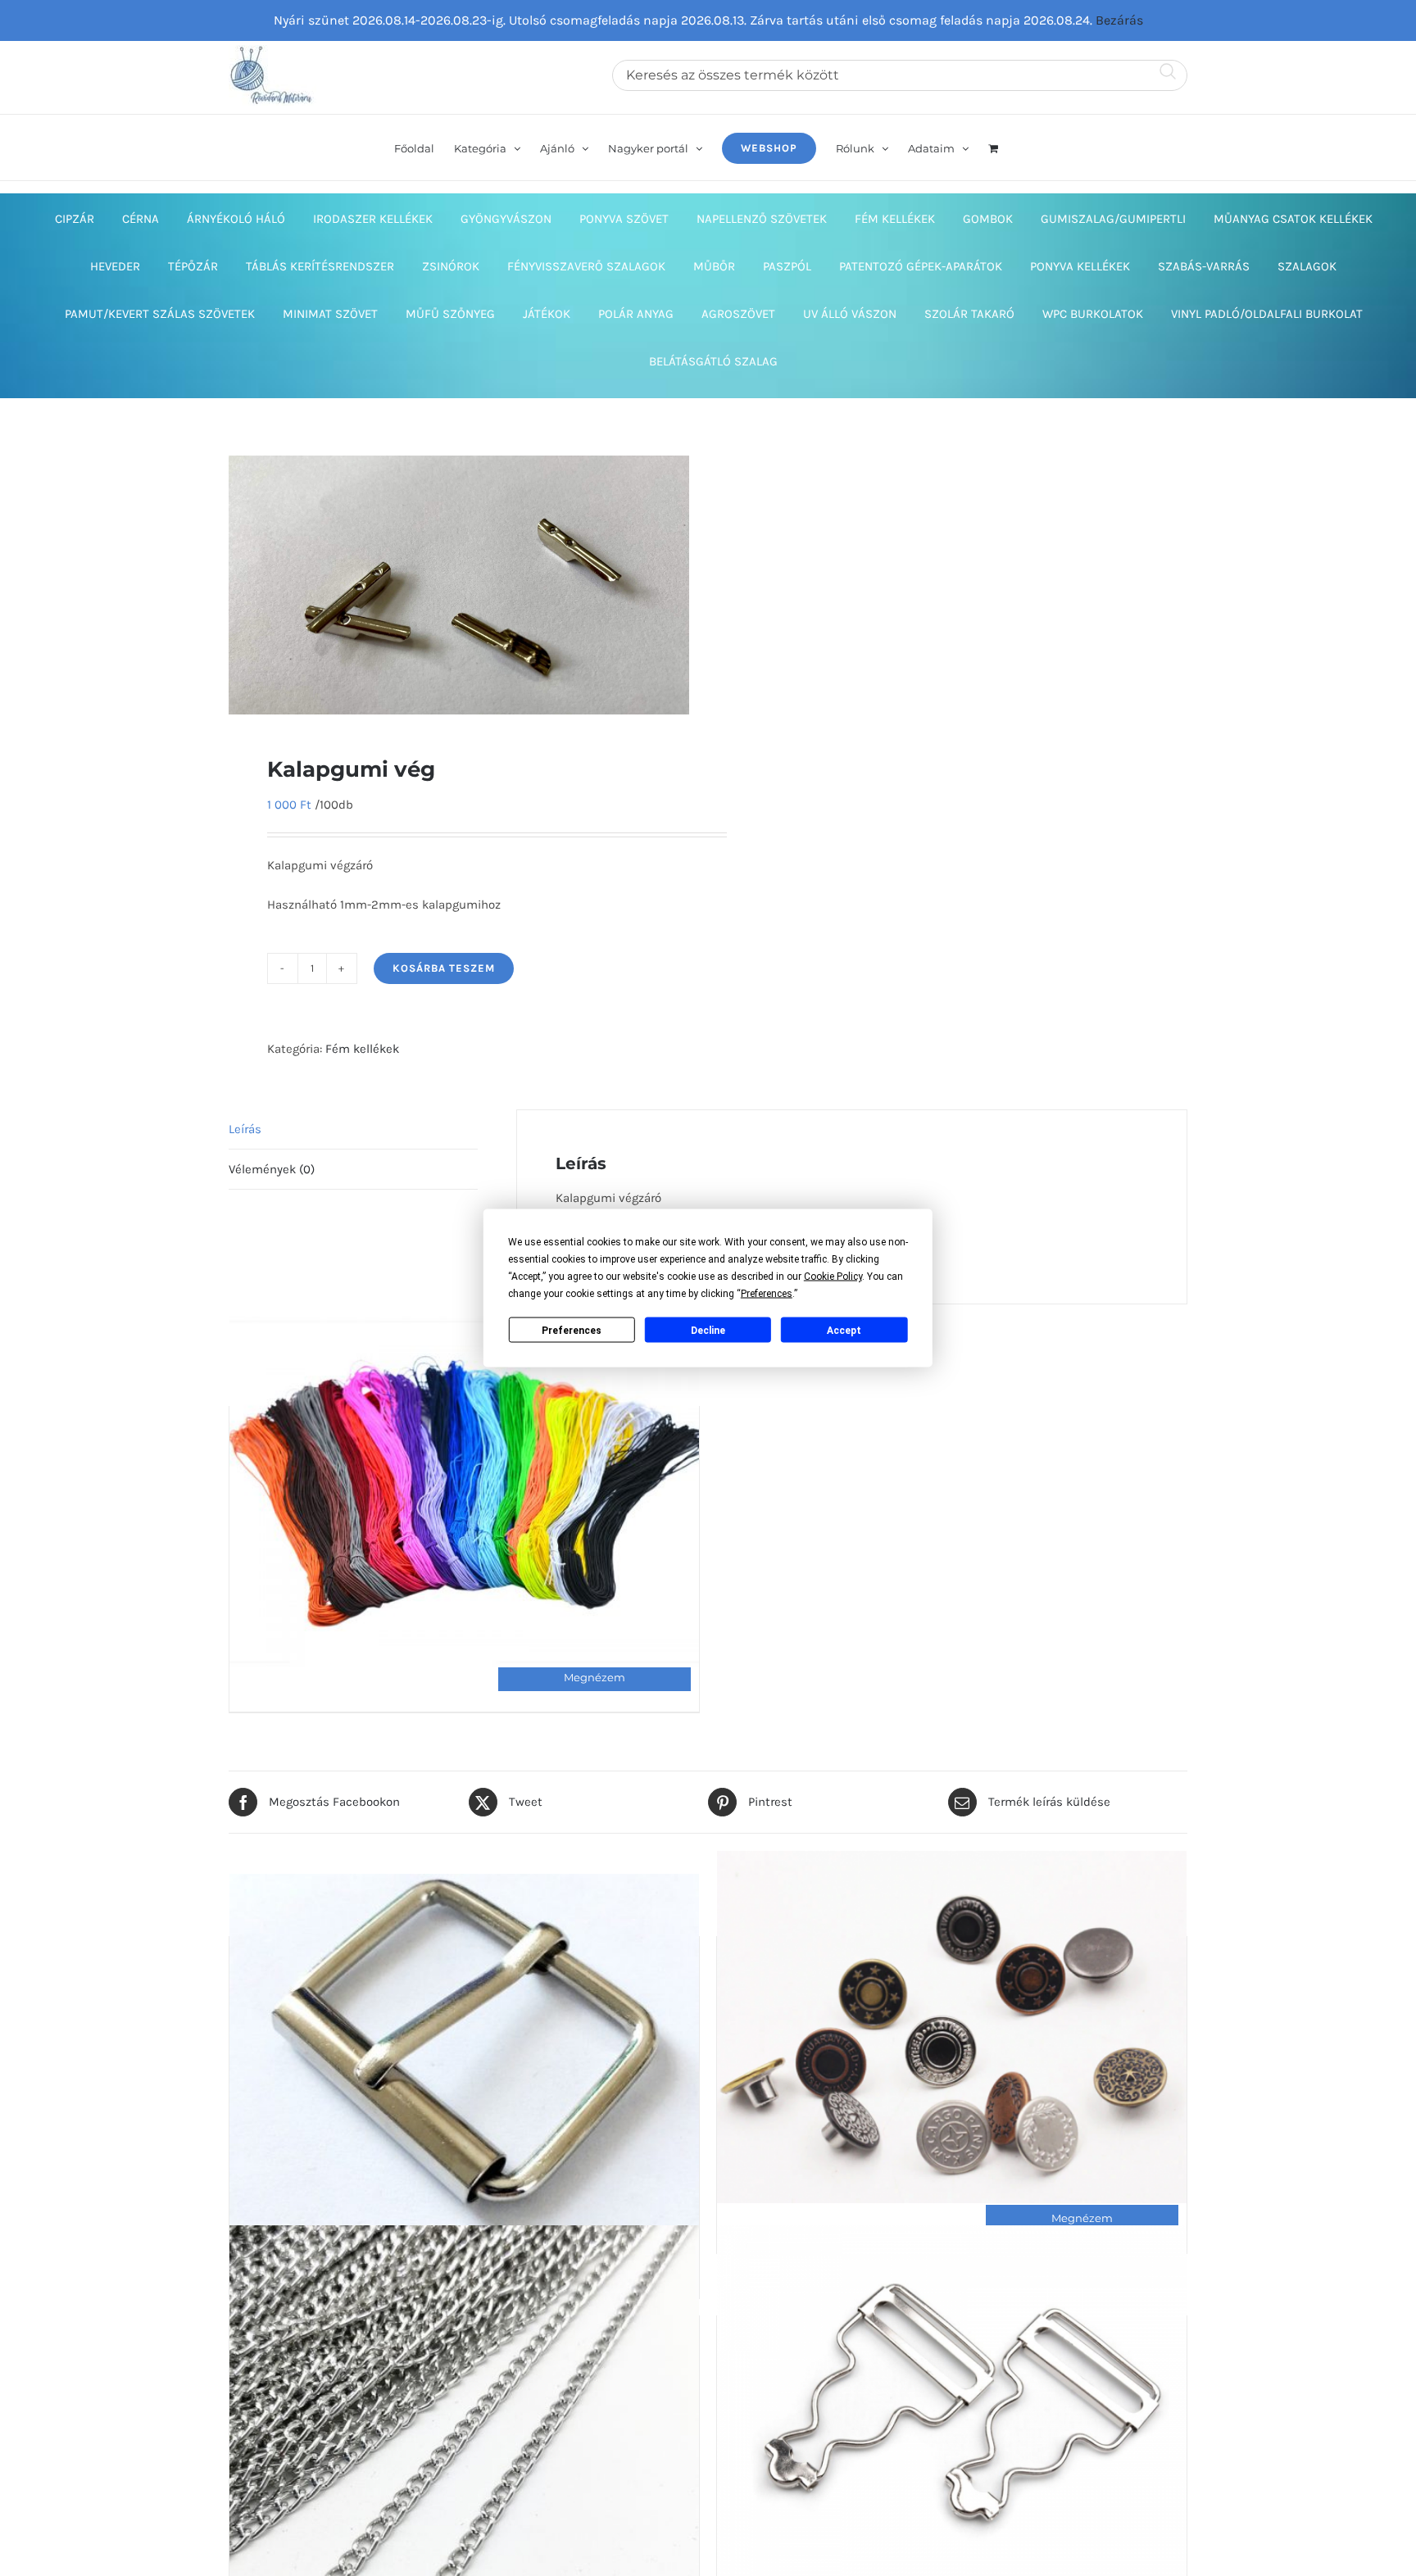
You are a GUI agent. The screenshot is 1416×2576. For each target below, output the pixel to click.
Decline (708, 1330)
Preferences (572, 1330)
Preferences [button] (767, 1294)
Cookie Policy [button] (833, 1277)
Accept (844, 1330)
